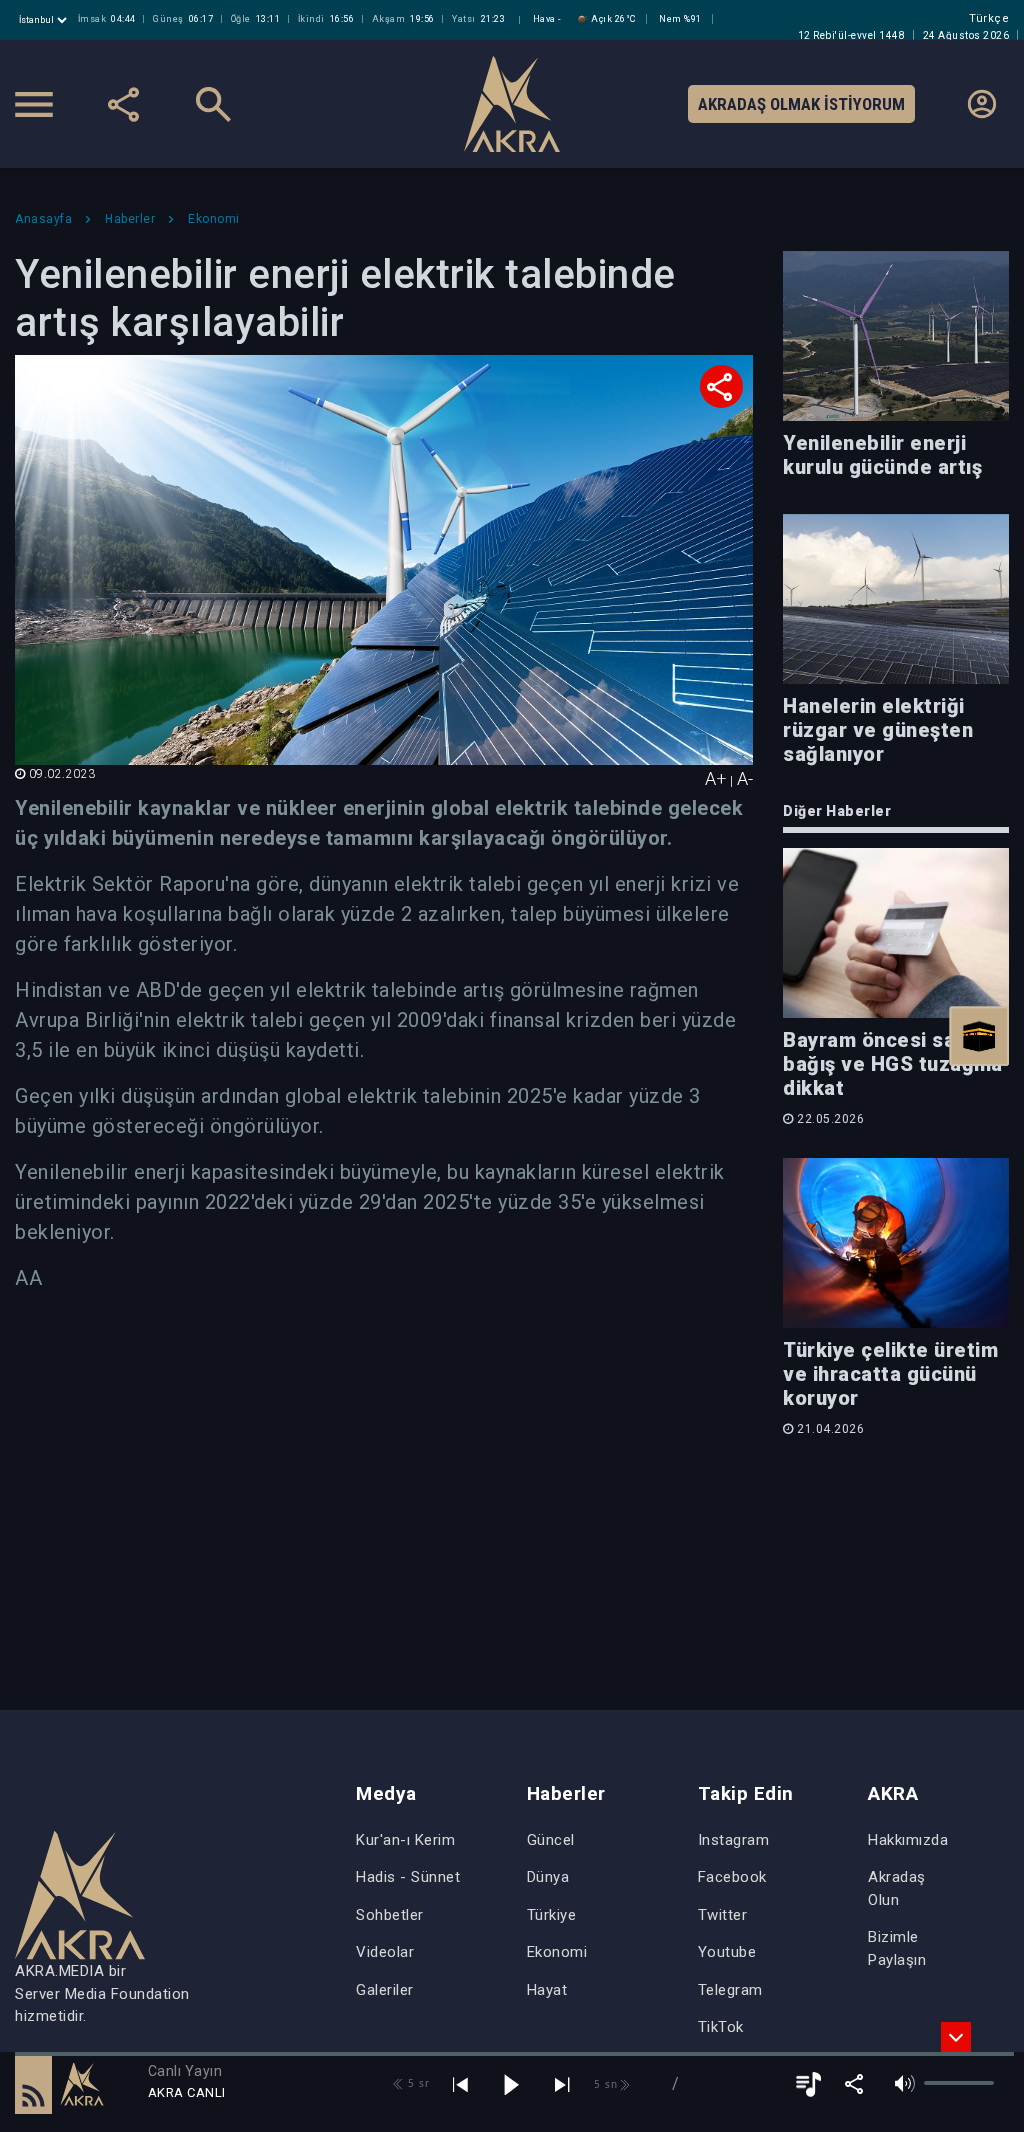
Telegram (730, 1990)
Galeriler (385, 1990)
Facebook (732, 1877)
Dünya (548, 1877)
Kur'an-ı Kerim (405, 1840)
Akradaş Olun (897, 1888)
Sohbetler (390, 1915)
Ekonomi (557, 1952)
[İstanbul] (45, 20)
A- (745, 778)
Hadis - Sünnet (408, 1877)
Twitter (723, 1915)
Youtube (727, 1952)
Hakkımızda (908, 1840)
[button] (33, 2084)
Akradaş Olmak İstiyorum (801, 104)
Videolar (385, 1952)
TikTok (721, 2027)
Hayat (547, 1990)
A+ (716, 778)
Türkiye (552, 1915)
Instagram (734, 1840)
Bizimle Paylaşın (897, 1948)
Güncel (551, 1840)
